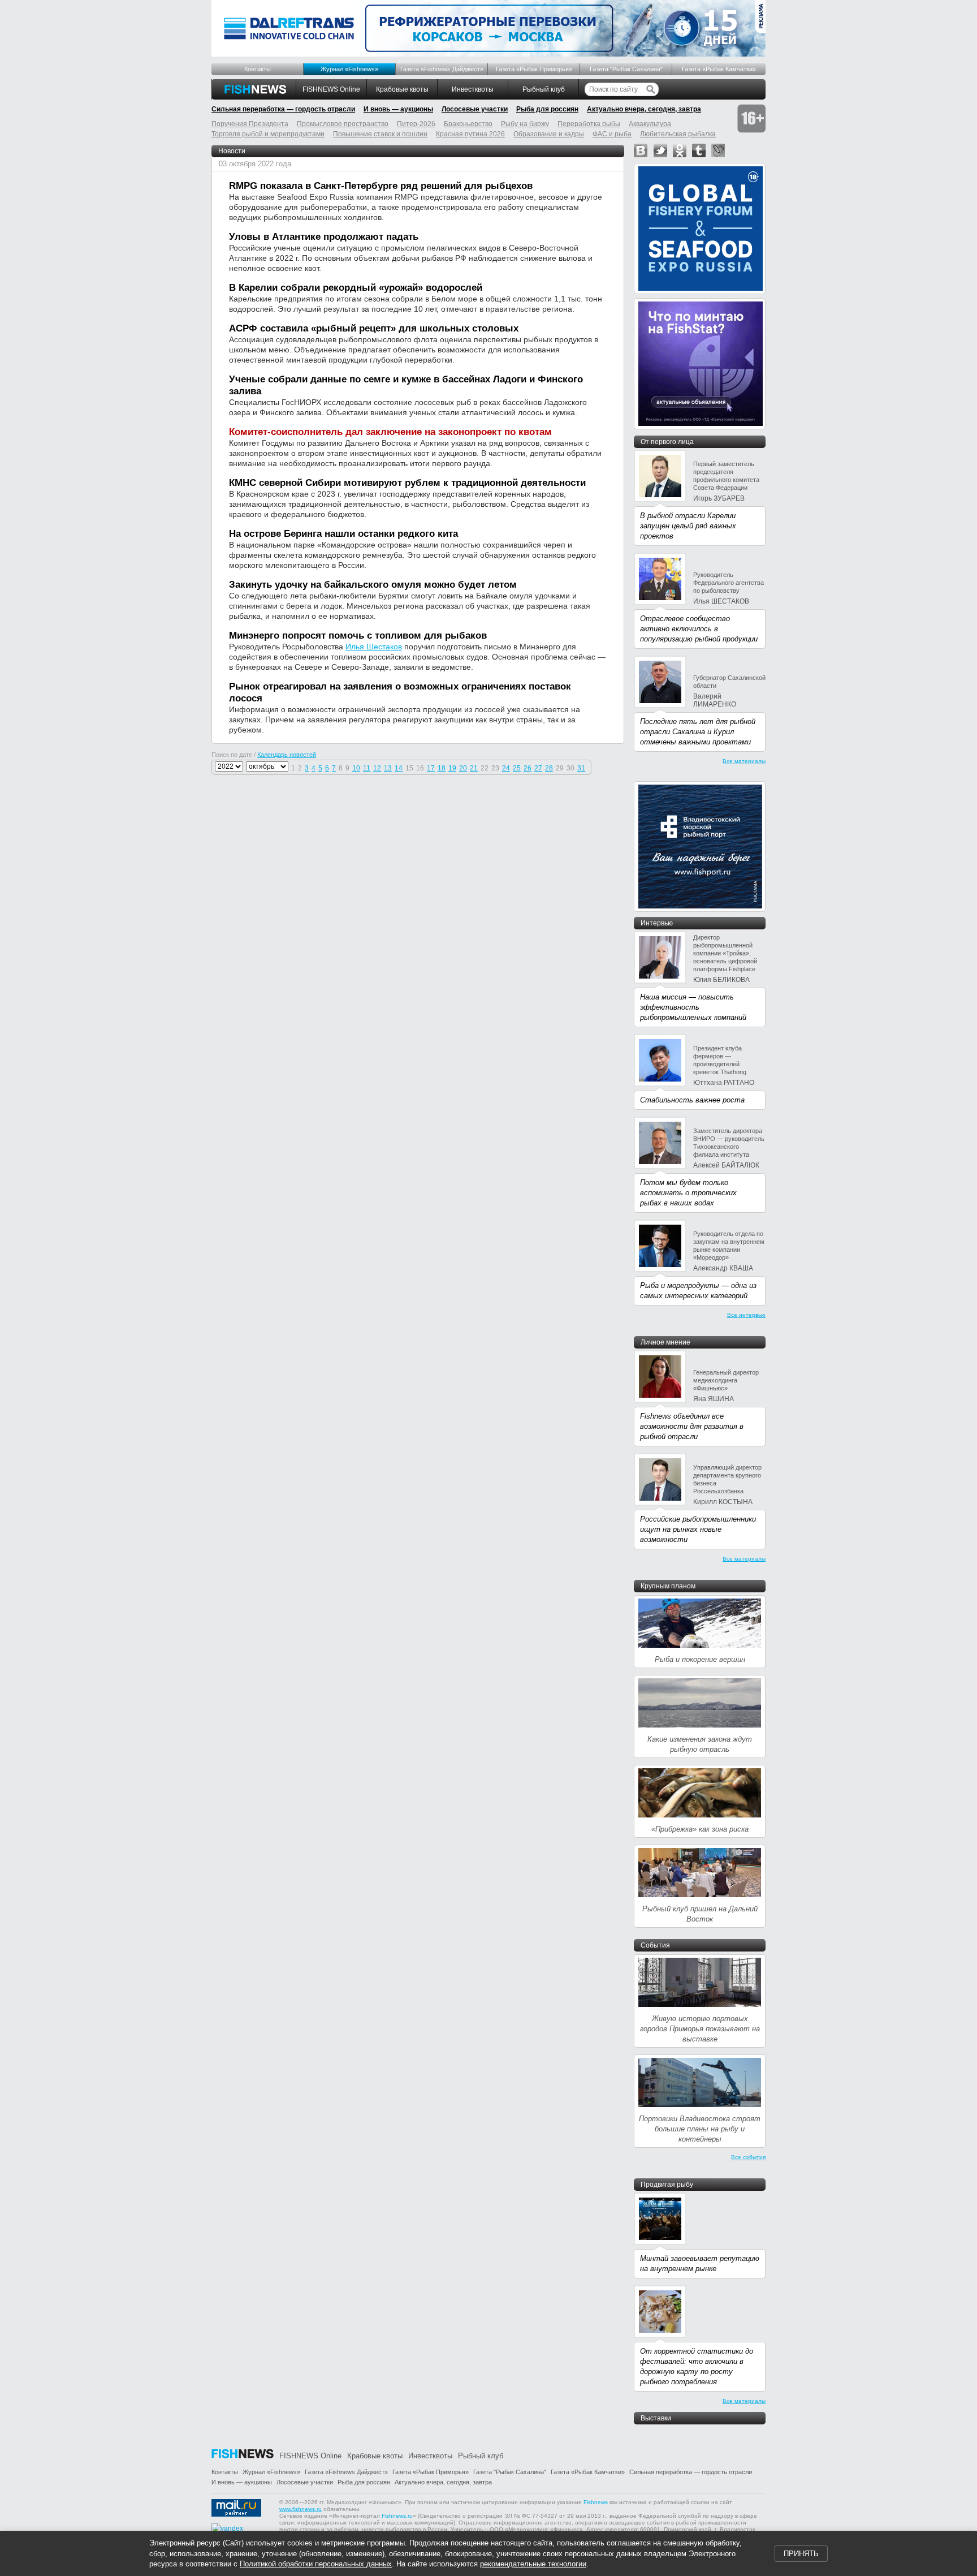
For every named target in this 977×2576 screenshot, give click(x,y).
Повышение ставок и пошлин (380, 134)
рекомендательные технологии (533, 2564)
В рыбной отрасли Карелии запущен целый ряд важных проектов (688, 526)
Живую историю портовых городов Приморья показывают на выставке (700, 2029)
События (655, 1945)
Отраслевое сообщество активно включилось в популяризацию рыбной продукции (699, 629)
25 (517, 768)
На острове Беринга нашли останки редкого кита (343, 534)
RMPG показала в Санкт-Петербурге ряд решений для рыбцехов (381, 186)
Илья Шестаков (374, 647)
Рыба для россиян (547, 109)
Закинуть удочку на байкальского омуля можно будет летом (373, 585)
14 (399, 768)
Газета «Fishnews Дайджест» (442, 69)
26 (528, 768)
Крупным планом (668, 1586)
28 (549, 768)
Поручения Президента (250, 124)
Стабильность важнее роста (692, 1100)
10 (356, 768)
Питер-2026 (416, 124)
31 (581, 768)
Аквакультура (650, 124)
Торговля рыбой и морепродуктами (268, 134)
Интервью (657, 923)
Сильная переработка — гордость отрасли (283, 109)
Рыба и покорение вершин (700, 1659)
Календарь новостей (287, 755)
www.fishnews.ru (301, 2509)
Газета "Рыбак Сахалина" (626, 69)
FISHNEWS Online (331, 89)
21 (474, 768)
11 (367, 768)
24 (506, 768)
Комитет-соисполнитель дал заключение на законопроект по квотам (390, 432)
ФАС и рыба (612, 134)
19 (452, 768)
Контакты (258, 69)
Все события (748, 2157)
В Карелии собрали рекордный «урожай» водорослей (356, 288)
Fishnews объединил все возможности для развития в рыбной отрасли (692, 1426)
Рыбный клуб (544, 89)
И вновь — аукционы (398, 109)
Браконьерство (468, 124)
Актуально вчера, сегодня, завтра (644, 109)
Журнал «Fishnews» (349, 69)
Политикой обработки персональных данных (316, 2564)
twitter (660, 150)
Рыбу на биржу (525, 124)
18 (442, 768)
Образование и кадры (549, 134)
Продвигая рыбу (667, 2185)
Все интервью (746, 1315)
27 (538, 768)
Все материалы (744, 761)
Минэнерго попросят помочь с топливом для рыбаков (358, 636)
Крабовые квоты (402, 89)
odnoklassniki (680, 150)
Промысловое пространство (343, 124)
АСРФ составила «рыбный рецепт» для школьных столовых (374, 328)
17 (431, 768)
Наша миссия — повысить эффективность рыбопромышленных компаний (693, 1007)
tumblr (699, 150)
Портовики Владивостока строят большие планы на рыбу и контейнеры (700, 2129)
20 (463, 768)
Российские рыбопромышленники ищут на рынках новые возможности (698, 1529)
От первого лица (667, 442)
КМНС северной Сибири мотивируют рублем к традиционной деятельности (407, 483)
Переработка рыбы (589, 124)
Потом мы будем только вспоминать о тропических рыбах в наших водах (688, 1193)
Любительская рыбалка (678, 134)
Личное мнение (665, 1342)
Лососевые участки (475, 109)
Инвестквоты (473, 89)
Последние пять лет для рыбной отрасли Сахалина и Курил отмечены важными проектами (698, 732)
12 (377, 768)
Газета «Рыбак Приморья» (534, 69)
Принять (801, 2554)
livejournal (718, 150)
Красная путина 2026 (470, 134)
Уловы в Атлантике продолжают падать (324, 237)
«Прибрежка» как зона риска (700, 1829)
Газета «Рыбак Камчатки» (719, 69)
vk (641, 150)
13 (388, 768)
